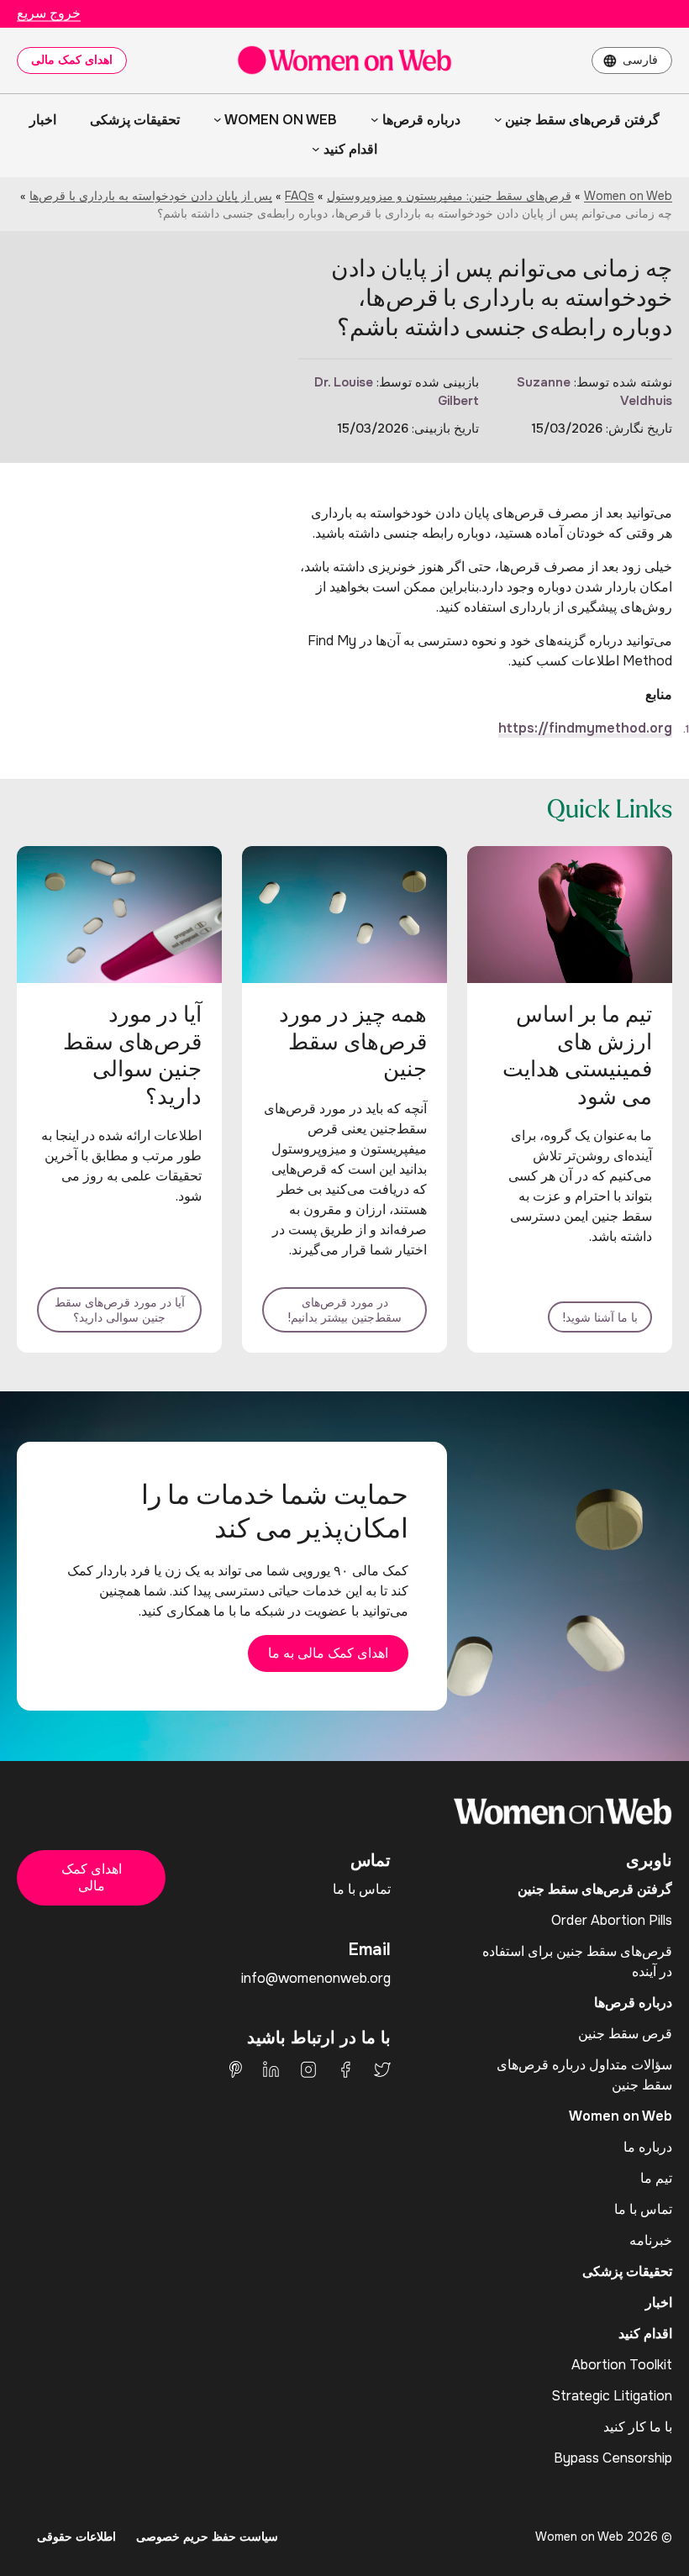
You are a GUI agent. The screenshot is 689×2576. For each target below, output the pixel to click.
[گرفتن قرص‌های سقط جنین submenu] (498, 119)
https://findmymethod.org (585, 728)
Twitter (382, 2069)
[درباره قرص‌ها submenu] (375, 119)
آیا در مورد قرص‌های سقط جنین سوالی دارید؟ (120, 1310)
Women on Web (628, 196)
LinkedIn (271, 2069)
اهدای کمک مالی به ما (328, 1653)
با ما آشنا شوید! (600, 1317)
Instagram (308, 2069)
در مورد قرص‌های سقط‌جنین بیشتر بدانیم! (344, 1310)
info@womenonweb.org (316, 1978)
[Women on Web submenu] (218, 119)
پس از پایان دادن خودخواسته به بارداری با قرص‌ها (151, 196)
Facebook (345, 2069)
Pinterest (236, 2069)
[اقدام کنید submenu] (316, 149)
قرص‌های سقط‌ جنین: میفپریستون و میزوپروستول (449, 196)
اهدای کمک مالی (72, 60)
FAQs (300, 196)
